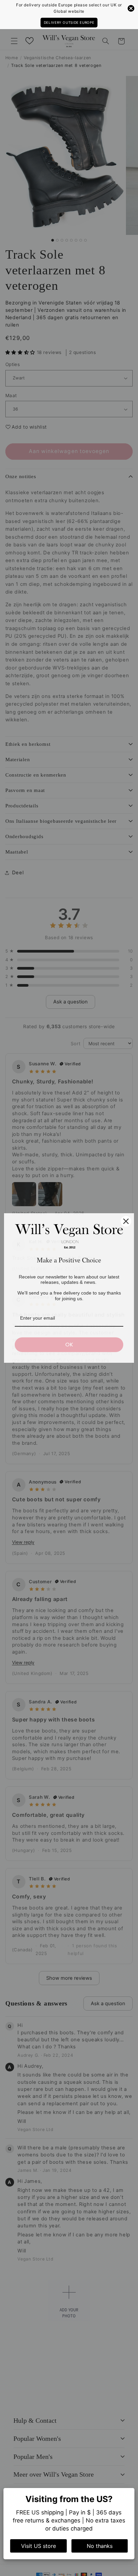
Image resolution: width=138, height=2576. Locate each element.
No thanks (100, 2546)
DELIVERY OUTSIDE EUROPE (69, 22)
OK (69, 1345)
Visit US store (39, 2546)
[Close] (126, 1221)
